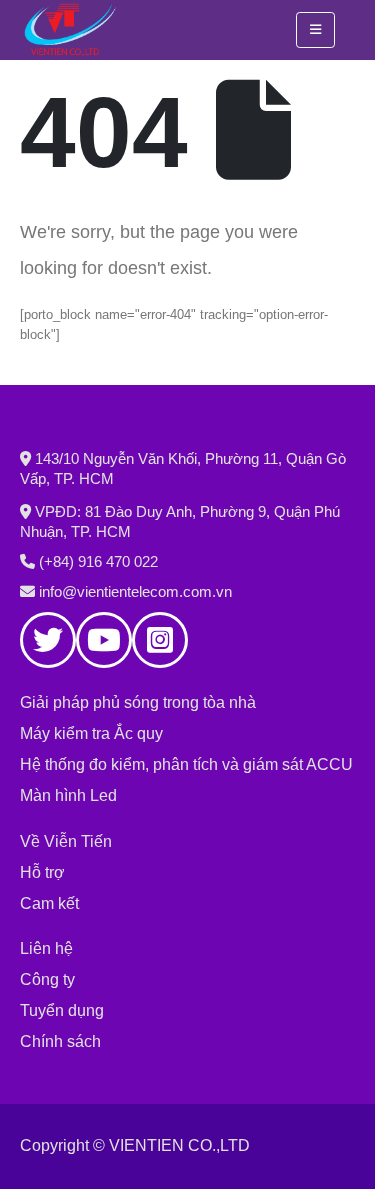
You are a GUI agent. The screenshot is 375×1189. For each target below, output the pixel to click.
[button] (315, 30)
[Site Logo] (70, 30)
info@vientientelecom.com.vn (135, 591)
